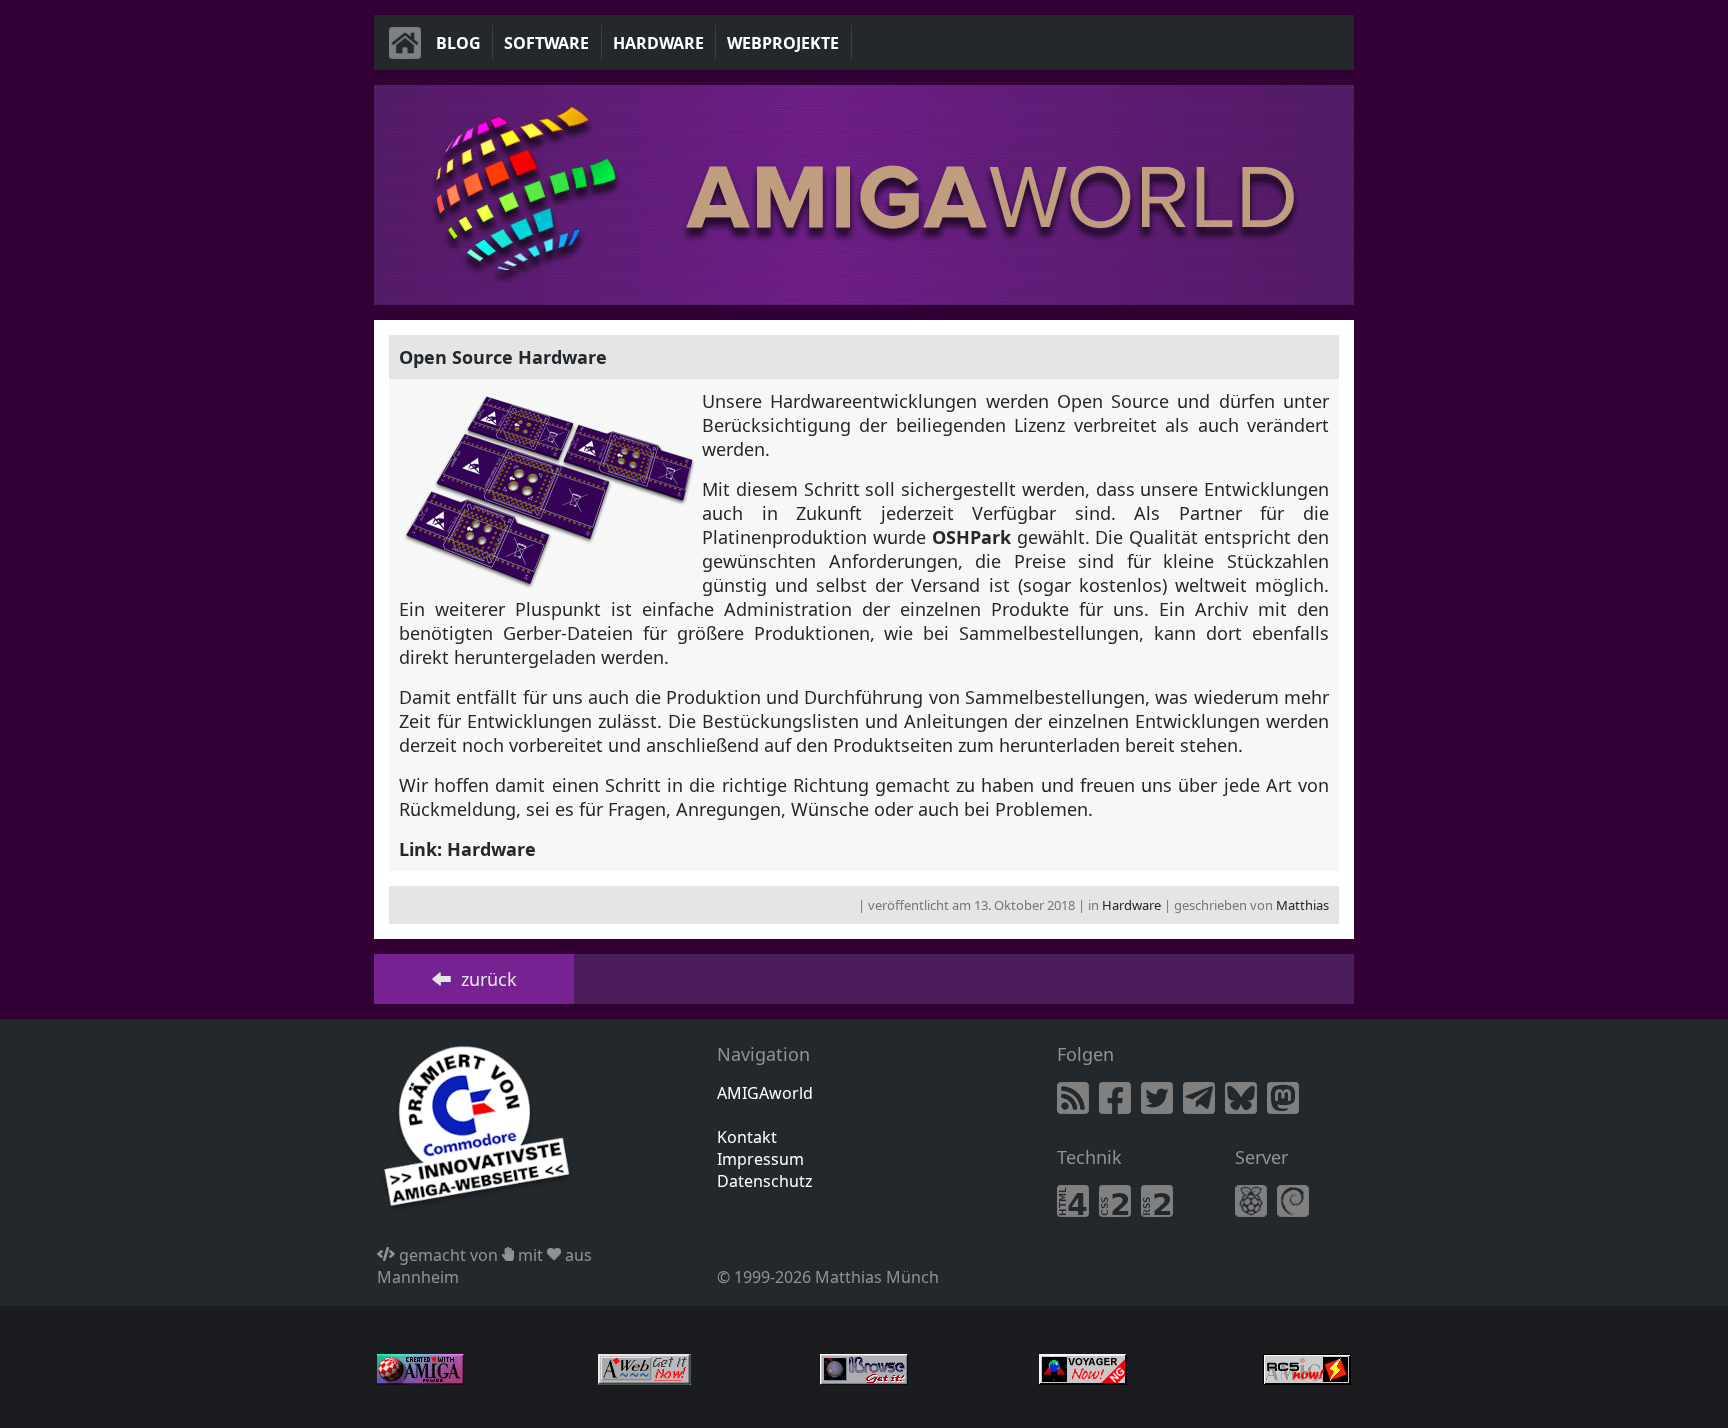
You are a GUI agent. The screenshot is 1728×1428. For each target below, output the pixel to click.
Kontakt (747, 1137)
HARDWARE (658, 43)
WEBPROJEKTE (783, 43)
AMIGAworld (765, 1093)
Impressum (760, 1159)
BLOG (458, 43)
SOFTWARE (546, 43)
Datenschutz (765, 1181)
